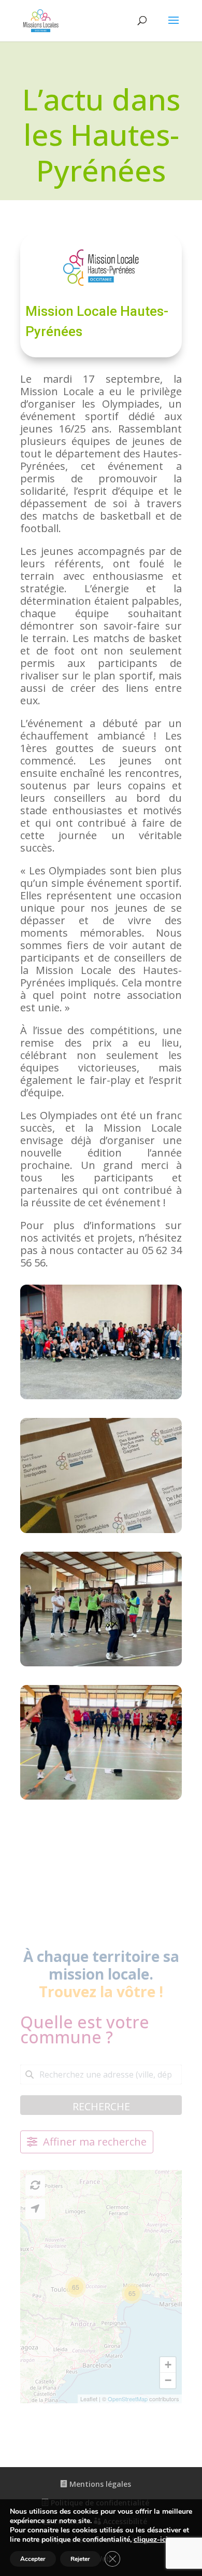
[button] (76, 2287)
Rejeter (80, 2559)
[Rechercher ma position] (35, 2209)
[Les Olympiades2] (101, 1399)
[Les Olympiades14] (101, 1799)
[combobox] (101, 2074)
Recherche (101, 2106)
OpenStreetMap (128, 2399)
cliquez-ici (151, 2540)
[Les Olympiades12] (101, 1666)
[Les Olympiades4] (101, 1533)
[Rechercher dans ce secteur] (35, 2185)
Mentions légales (99, 2484)
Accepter (33, 2559)
